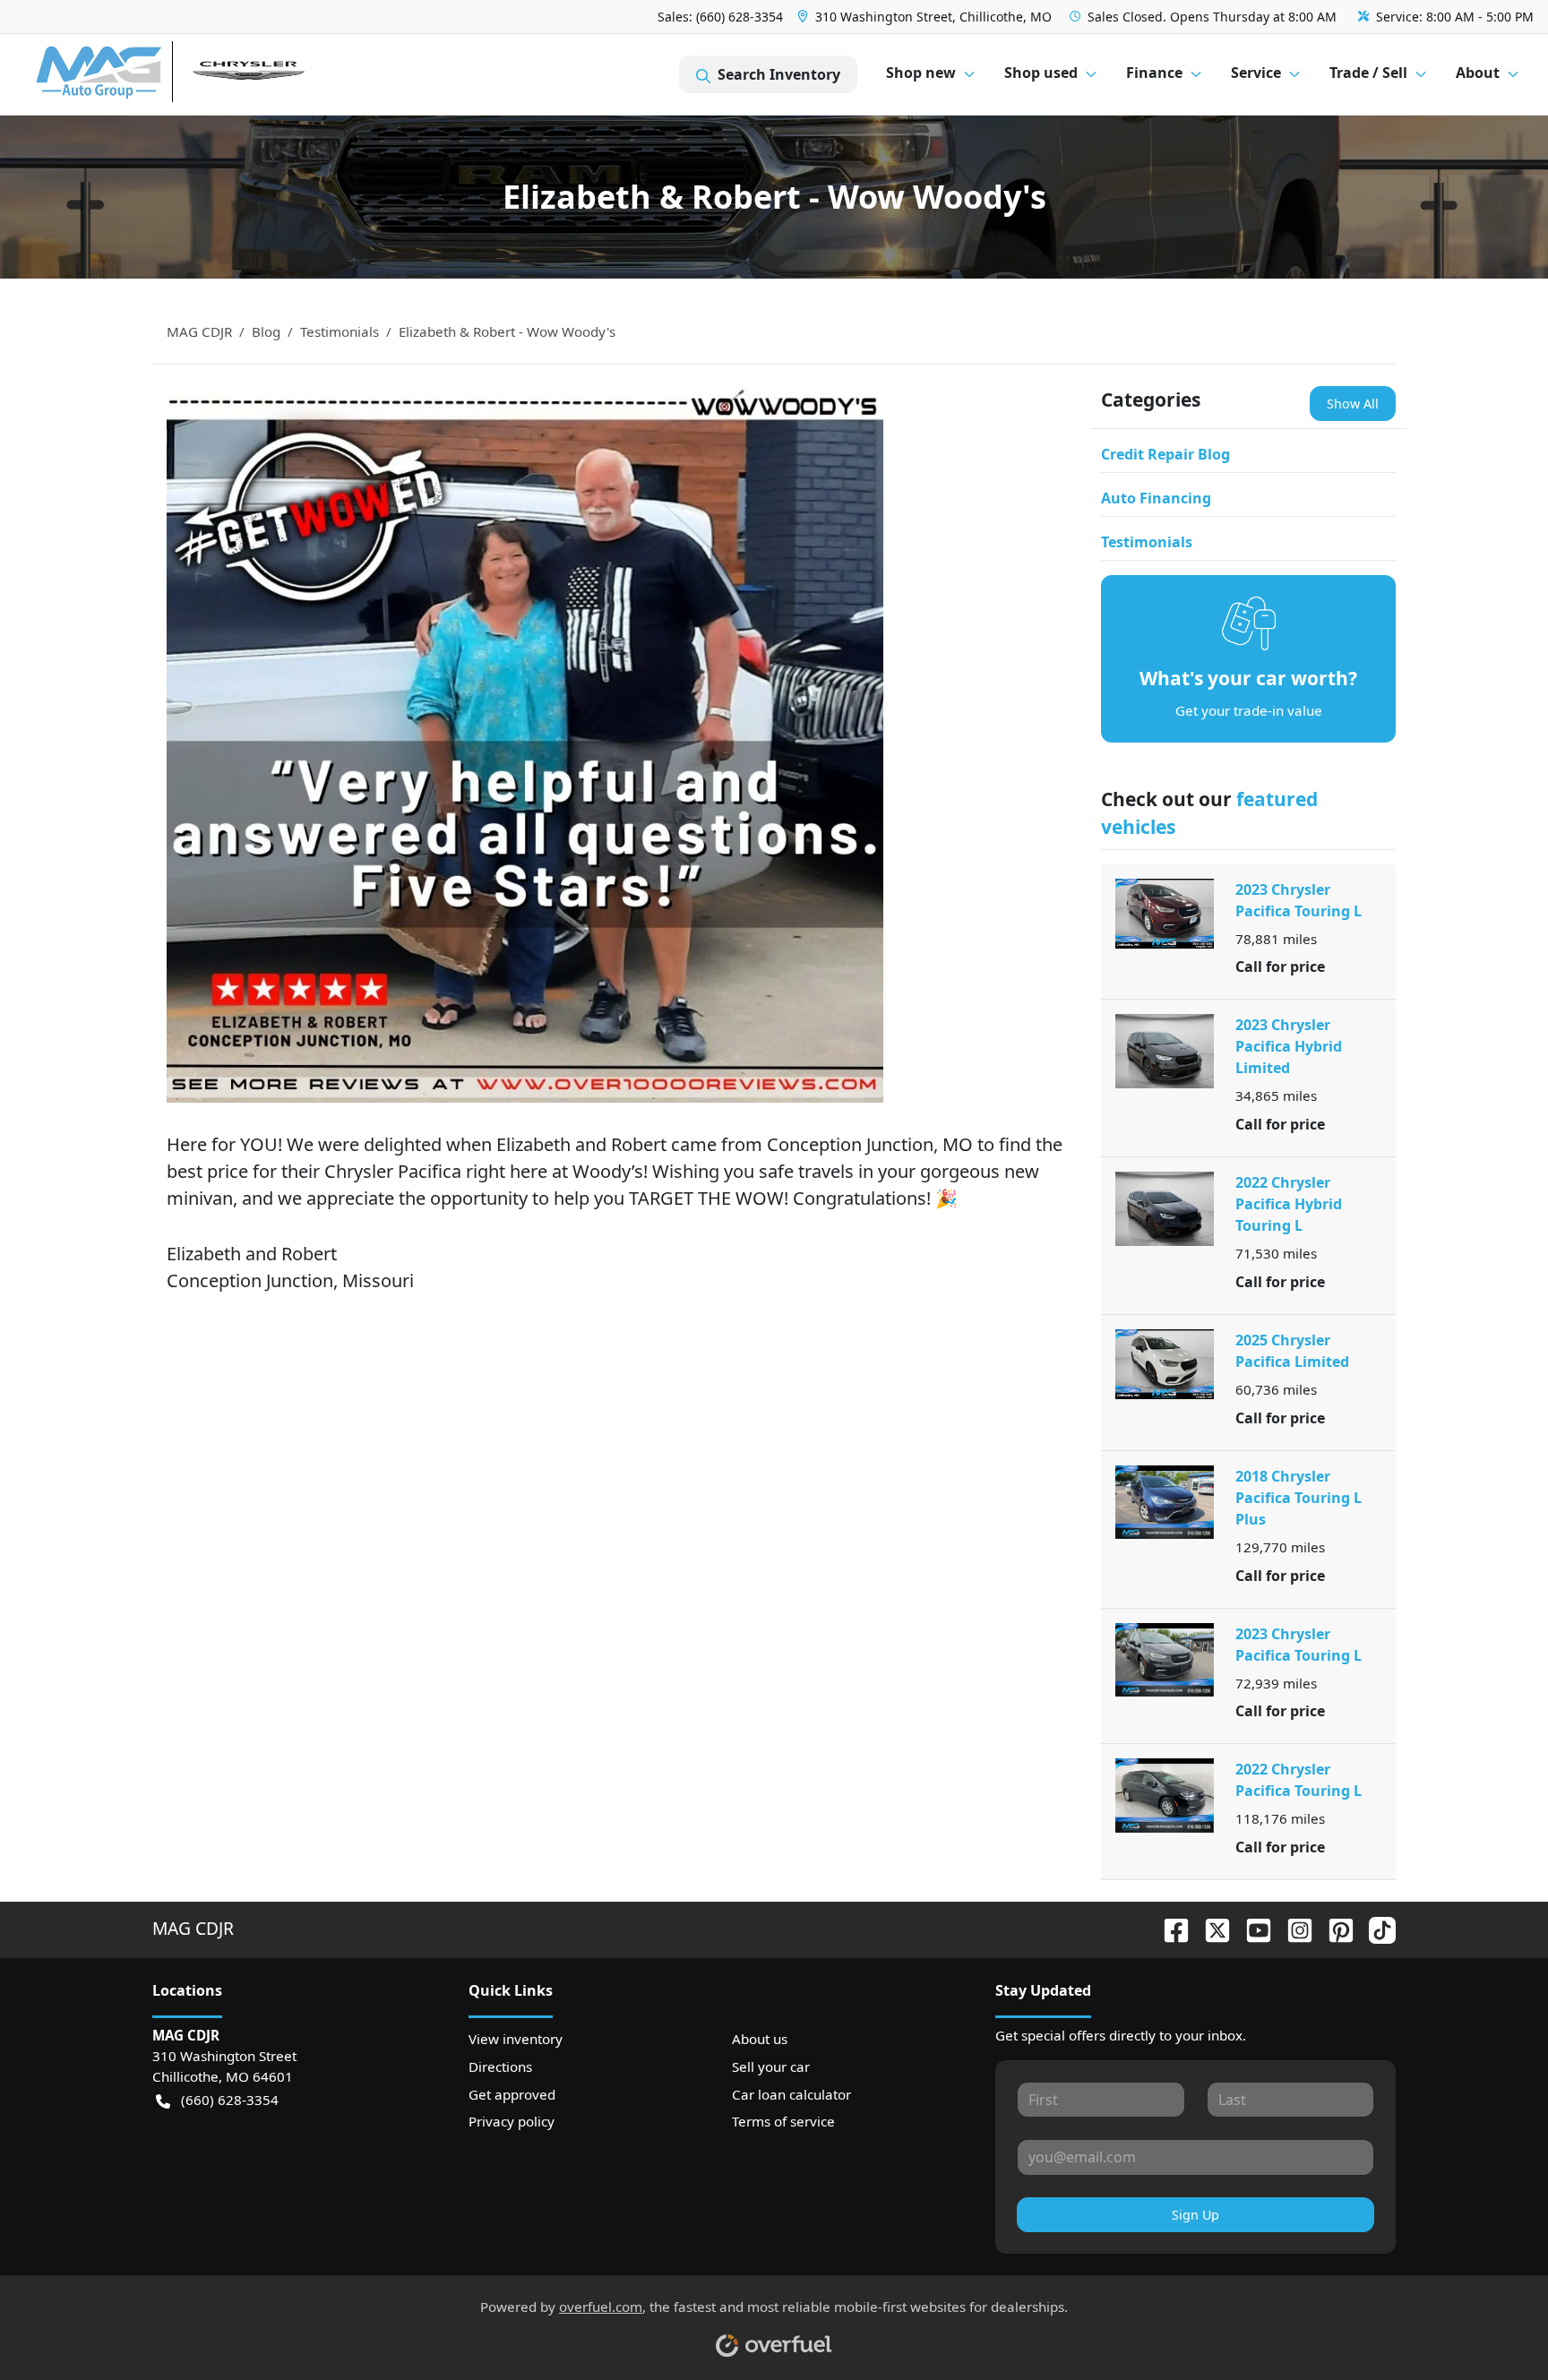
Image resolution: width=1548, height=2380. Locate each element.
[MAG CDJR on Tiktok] (1375, 1928)
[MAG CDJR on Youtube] (1251, 1928)
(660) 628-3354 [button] (230, 2100)
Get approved (512, 2094)
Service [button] (1256, 73)
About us (760, 2039)
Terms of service (783, 2121)
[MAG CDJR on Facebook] (1169, 1928)
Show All (1353, 404)
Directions (500, 2066)
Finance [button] (1154, 73)
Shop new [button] (921, 73)
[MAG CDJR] (201, 75)
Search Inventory (779, 74)
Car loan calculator (791, 2094)
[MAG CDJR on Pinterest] (1334, 1928)
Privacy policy (512, 2121)
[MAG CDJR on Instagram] (1293, 1928)
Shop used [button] (1041, 73)
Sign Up (1195, 2215)
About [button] (1478, 73)
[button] (926, 17)
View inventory (516, 2039)
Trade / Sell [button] (1368, 73)
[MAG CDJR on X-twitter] (1210, 1928)
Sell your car (771, 2066)
